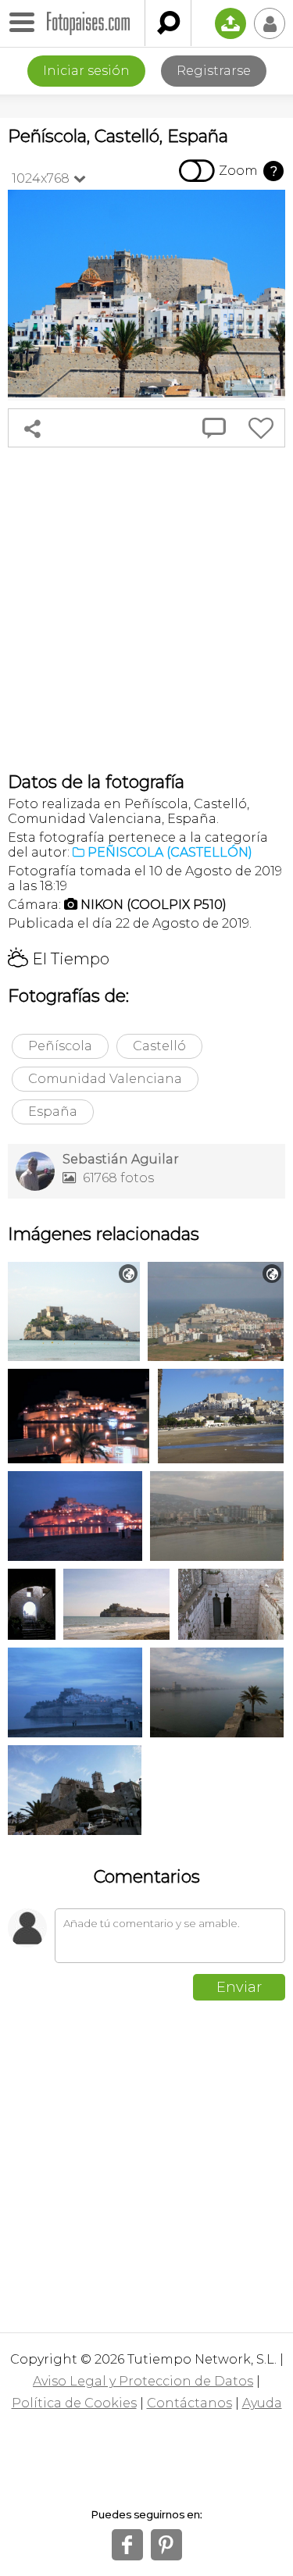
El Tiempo (59, 959)
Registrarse (214, 71)
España (53, 1112)
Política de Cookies (74, 2403)
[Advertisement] (146, 609)
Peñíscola (60, 1046)
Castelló (159, 1046)
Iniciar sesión (86, 71)
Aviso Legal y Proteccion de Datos (143, 2381)
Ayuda (262, 2403)
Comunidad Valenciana (105, 1079)
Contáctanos (189, 2403)
